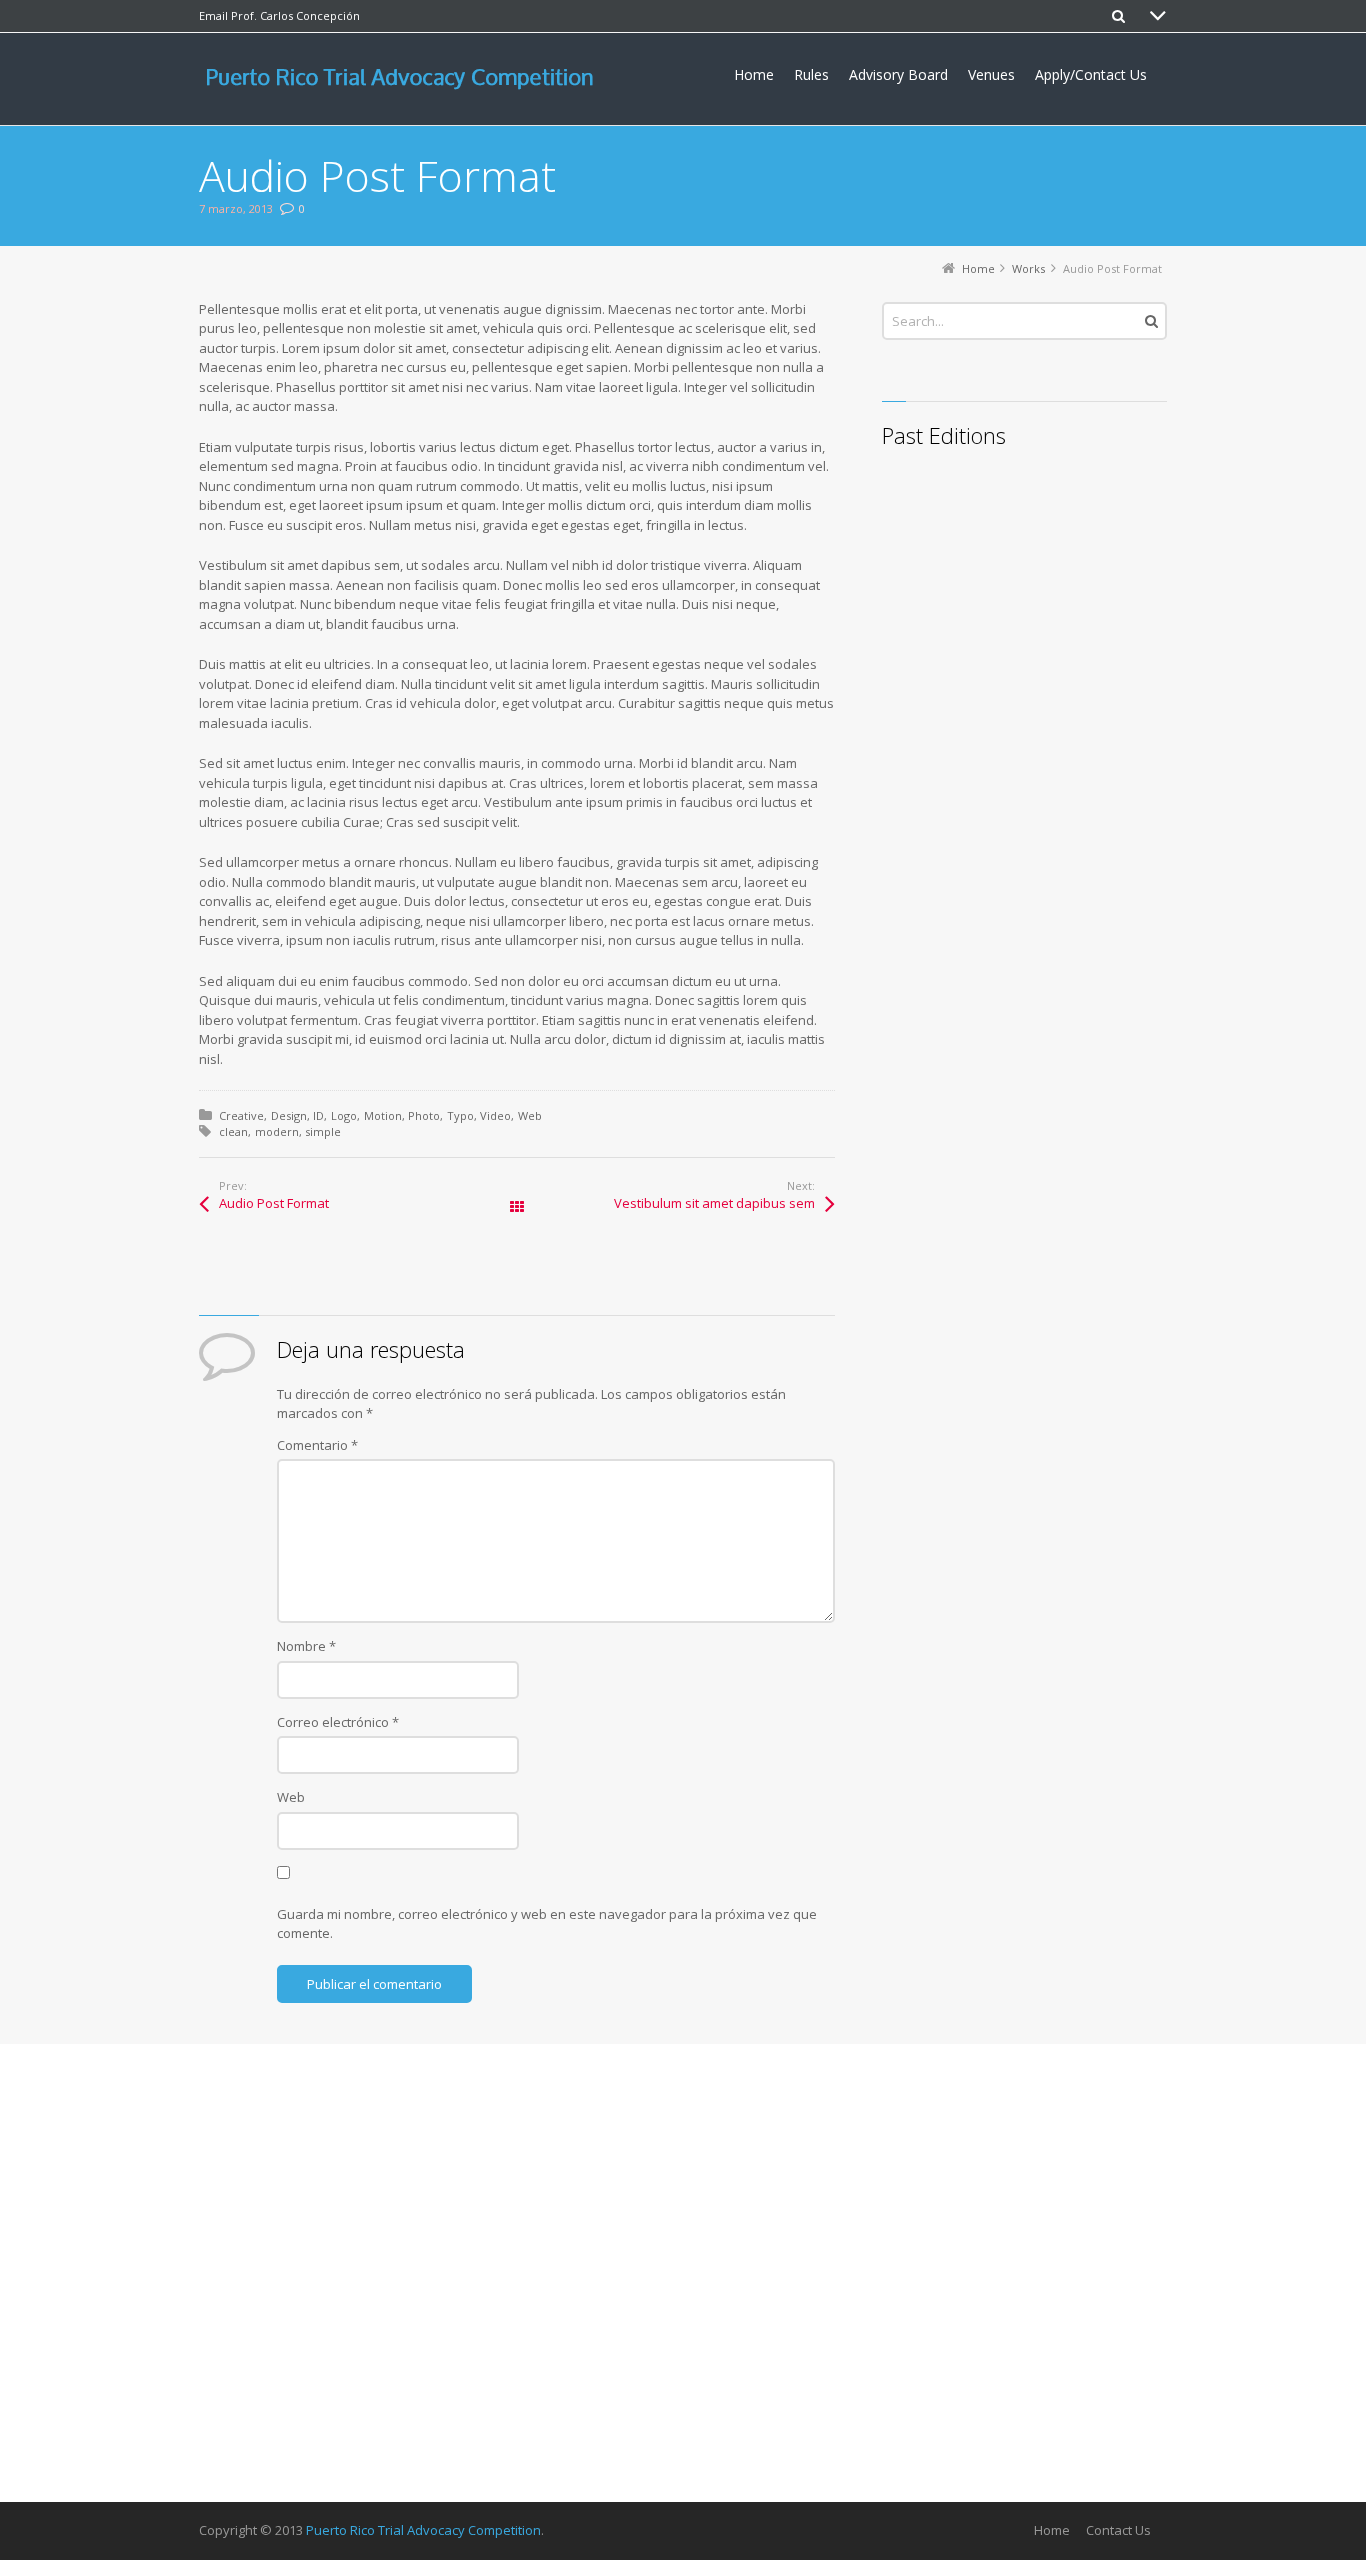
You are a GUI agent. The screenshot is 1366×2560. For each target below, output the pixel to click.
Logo (344, 1115)
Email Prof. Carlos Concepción (279, 15)
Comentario (317, 1445)
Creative (241, 1115)
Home (1052, 2530)
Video (495, 1115)
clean (233, 1131)
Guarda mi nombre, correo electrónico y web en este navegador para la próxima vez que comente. (547, 1924)
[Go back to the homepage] (405, 79)
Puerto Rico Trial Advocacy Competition (423, 2530)
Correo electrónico (338, 1722)
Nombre (306, 1646)
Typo (460, 1115)
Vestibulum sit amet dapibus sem (714, 1203)
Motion (383, 1115)
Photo (424, 1115)
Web (530, 1115)
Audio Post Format (274, 1203)
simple (323, 1131)
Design (289, 1115)
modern (277, 1131)
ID (318, 1115)
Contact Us (1118, 2530)
